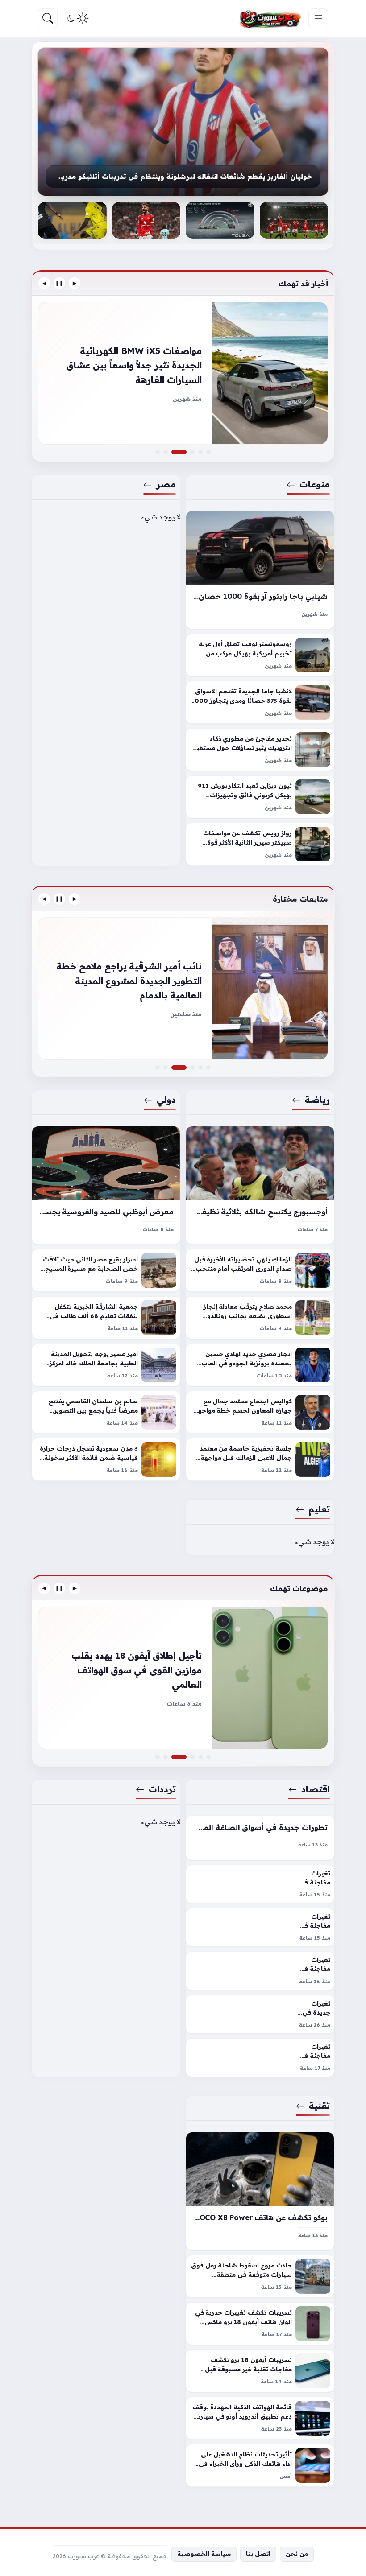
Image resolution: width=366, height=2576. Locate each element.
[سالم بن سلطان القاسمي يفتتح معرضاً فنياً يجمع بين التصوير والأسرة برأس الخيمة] (106, 1412)
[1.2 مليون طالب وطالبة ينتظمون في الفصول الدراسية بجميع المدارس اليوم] (192, 1067)
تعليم (319, 1509)
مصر (166, 484)
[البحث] (48, 18)
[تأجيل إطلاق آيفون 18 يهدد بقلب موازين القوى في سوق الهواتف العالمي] (184, 1757)
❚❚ (59, 283)
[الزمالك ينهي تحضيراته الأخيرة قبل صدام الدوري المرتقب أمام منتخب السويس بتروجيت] (260, 1270)
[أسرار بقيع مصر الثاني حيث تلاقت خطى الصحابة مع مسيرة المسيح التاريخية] (106, 1270)
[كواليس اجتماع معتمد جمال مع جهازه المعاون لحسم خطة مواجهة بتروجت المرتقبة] (260, 1412)
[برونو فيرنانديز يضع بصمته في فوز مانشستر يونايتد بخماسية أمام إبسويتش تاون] (146, 220)
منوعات (315, 484)
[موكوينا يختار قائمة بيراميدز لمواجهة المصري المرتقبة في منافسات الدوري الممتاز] (200, 1067)
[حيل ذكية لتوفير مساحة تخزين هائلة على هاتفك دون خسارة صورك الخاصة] (183, 1678)
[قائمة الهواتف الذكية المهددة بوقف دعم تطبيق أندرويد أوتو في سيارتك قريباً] (260, 2418)
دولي (166, 1100)
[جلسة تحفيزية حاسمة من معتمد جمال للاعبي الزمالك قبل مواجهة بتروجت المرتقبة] (260, 1459)
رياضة (317, 1100)
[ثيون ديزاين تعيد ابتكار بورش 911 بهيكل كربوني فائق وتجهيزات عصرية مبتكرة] (260, 797)
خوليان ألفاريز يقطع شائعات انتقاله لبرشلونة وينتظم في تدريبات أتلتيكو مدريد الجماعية (183, 176)
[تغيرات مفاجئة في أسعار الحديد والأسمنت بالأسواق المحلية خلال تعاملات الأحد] (260, 1971)
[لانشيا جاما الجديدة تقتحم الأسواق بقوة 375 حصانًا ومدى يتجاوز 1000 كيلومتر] (260, 702)
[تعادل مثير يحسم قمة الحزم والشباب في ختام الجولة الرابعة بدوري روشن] (72, 220)
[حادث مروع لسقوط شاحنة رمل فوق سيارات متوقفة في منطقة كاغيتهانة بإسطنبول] (260, 2276)
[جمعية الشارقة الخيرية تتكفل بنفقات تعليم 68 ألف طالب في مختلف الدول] (106, 1318)
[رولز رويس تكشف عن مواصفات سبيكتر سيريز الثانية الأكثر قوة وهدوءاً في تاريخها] (260, 844)
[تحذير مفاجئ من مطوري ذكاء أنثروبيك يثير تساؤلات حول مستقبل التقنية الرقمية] (260, 750)
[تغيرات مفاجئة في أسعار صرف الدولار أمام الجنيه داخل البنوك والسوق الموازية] (260, 1884)
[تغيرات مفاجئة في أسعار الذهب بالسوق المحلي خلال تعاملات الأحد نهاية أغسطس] (260, 1927)
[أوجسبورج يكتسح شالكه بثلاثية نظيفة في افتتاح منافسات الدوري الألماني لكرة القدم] (260, 1185)
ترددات (162, 1789)
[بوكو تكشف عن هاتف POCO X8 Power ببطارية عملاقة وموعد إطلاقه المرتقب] (260, 2191)
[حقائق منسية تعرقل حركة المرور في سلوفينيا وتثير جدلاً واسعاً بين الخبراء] (192, 452)
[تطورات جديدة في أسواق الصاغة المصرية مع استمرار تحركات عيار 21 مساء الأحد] (260, 1838)
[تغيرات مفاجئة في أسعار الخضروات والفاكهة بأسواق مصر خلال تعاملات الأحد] (260, 2058)
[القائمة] (318, 18)
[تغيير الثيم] (77, 18)
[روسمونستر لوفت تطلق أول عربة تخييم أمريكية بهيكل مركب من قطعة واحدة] (260, 655)
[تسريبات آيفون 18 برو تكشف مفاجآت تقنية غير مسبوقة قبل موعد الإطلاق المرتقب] (260, 2371)
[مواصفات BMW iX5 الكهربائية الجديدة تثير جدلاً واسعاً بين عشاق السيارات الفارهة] (184, 452)
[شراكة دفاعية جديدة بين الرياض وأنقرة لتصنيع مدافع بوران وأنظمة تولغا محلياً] (220, 220)
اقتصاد (316, 1789)
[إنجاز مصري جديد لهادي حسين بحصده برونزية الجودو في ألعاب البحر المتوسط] (260, 1365)
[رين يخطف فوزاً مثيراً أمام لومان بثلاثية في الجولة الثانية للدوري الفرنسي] (183, 989)
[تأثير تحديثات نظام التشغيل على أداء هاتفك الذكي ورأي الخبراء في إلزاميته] (260, 2465)
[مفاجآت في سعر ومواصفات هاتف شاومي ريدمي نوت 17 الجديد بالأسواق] (192, 1757)
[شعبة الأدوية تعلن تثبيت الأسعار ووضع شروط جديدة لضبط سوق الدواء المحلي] (208, 1757)
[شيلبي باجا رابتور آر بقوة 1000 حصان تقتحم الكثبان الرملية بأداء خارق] (260, 570)
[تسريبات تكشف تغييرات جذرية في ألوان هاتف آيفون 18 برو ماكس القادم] (260, 2324)
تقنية (319, 2106)
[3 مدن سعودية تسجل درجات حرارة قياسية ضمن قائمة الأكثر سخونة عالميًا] (106, 1459)
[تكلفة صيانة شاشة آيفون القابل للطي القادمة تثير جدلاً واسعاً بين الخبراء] (158, 1757)
